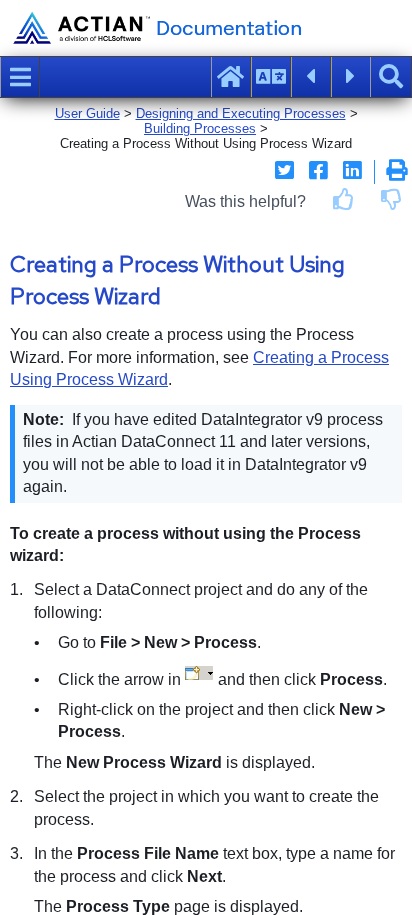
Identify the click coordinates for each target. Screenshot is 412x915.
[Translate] (271, 77)
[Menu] (20, 77)
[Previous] (311, 77)
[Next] (351, 77)
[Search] (391, 77)
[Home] (231, 77)
